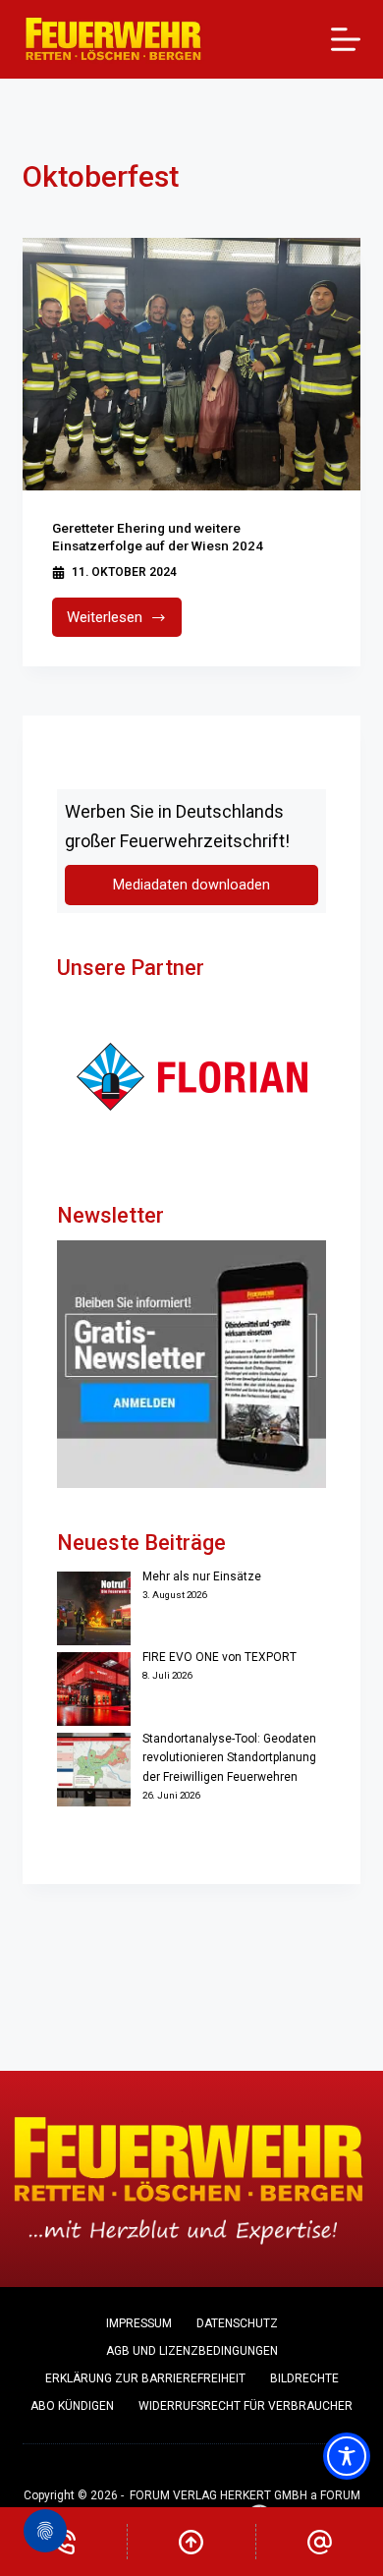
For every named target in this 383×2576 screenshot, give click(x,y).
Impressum (139, 2323)
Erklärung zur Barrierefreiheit (145, 2378)
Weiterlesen (124, 623)
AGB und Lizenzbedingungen (192, 2351)
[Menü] (346, 39)
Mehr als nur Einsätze (202, 1576)
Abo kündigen (72, 2406)
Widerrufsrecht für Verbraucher (246, 2406)
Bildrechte (304, 2378)
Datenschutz (237, 2323)
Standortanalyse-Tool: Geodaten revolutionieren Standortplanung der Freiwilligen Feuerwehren (229, 1758)
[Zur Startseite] (113, 39)
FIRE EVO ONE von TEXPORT (219, 1657)
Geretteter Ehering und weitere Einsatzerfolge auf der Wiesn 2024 (158, 537)
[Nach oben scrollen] (191, 2542)
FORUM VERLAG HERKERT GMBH (219, 2495)
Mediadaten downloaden (191, 885)
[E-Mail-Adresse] (320, 2542)
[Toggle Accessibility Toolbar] (347, 2456)
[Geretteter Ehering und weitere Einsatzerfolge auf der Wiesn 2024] (191, 364)
